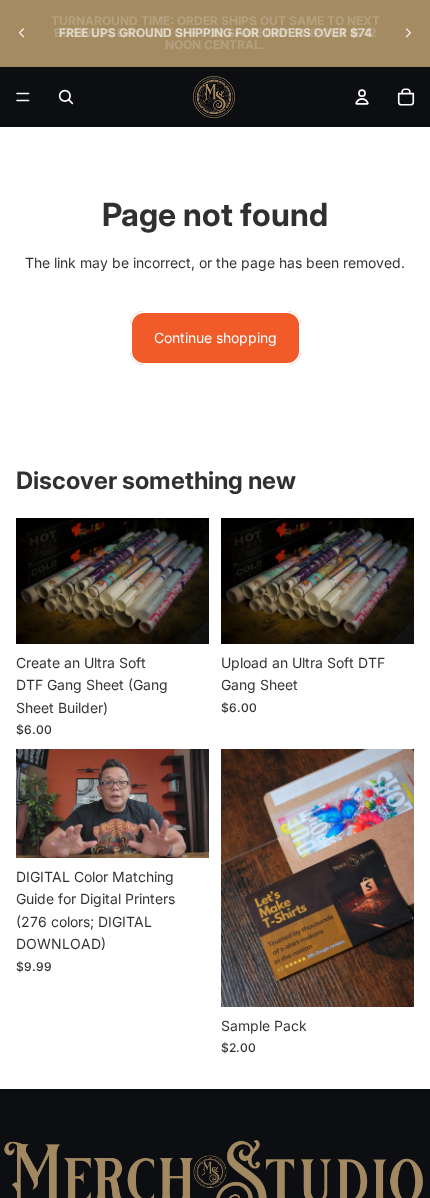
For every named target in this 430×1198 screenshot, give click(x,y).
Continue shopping (215, 337)
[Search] (66, 97)
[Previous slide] (22, 33)
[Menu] (23, 97)
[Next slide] (408, 33)
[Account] (362, 97)
